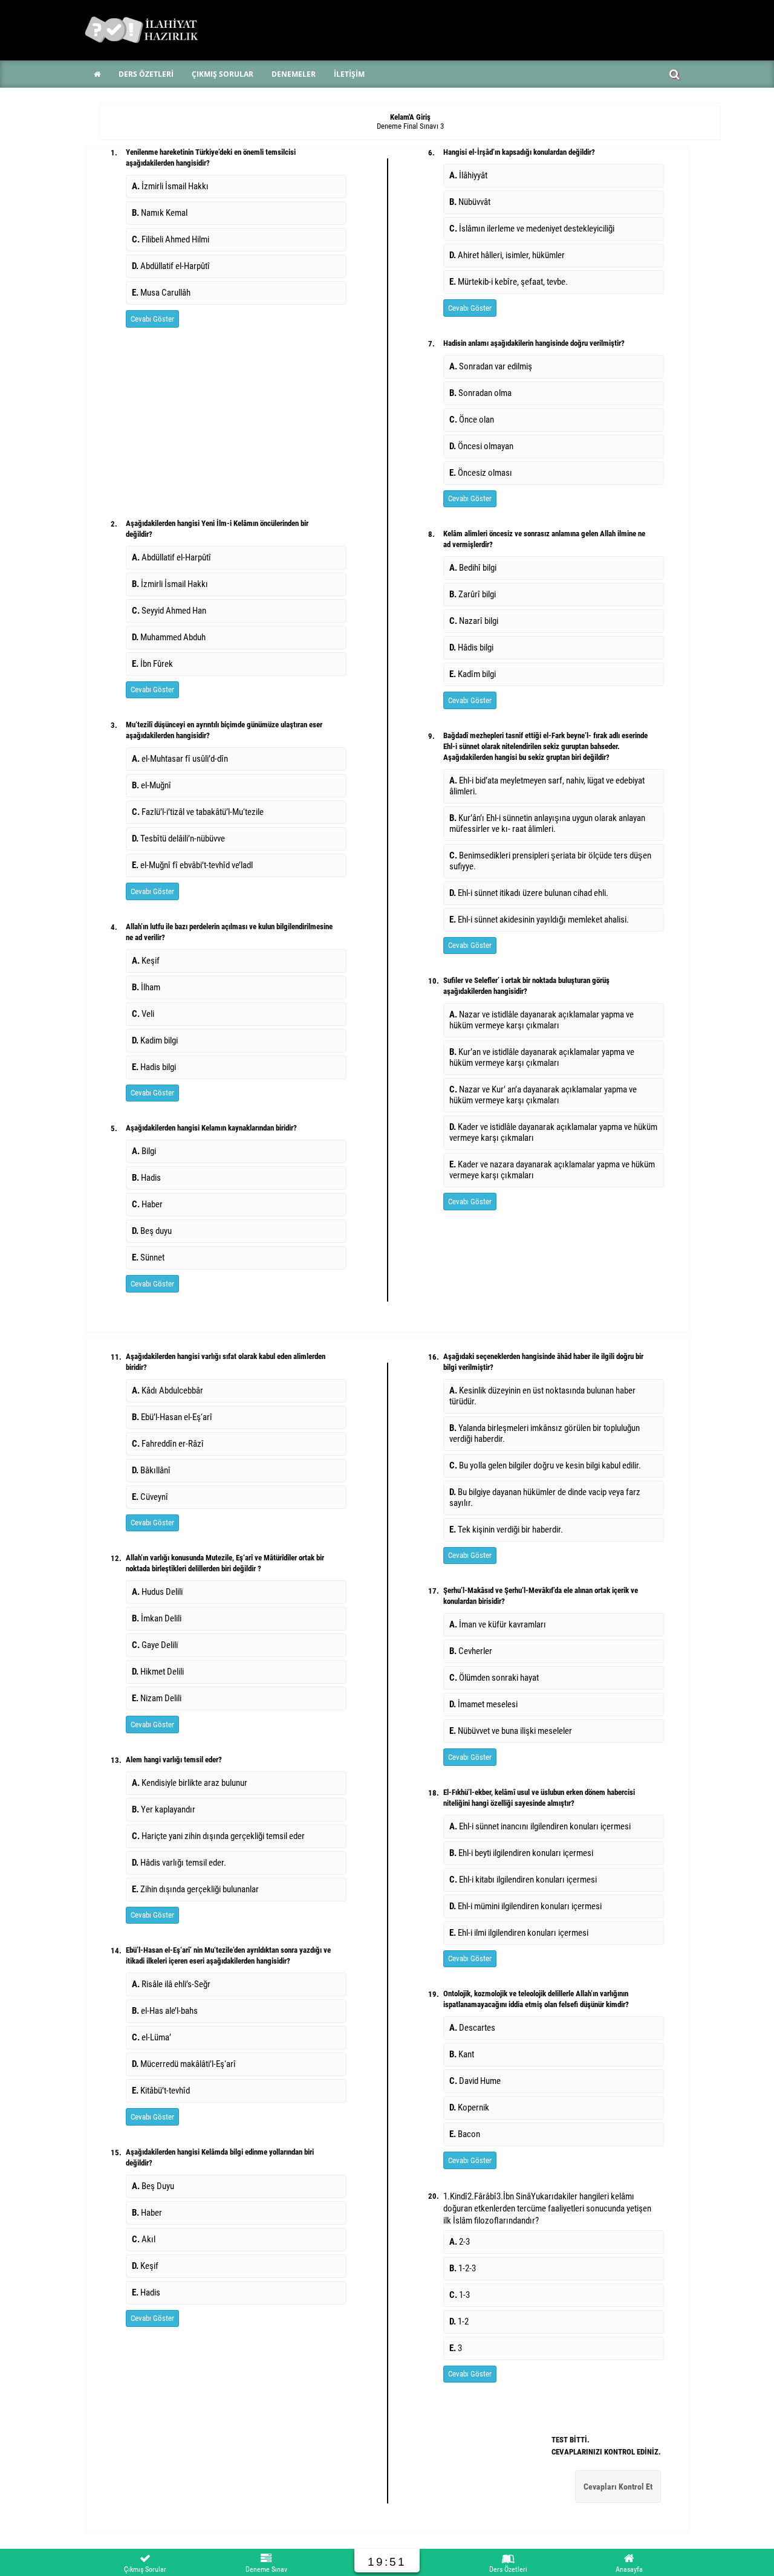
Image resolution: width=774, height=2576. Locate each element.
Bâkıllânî (151, 1470)
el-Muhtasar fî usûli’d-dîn (180, 759)
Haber (147, 1204)
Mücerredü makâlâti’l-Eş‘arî (184, 2064)
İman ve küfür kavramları (498, 1624)
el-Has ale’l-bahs (165, 2011)
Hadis (146, 1178)
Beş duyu (152, 1231)
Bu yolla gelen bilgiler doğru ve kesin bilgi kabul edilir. (545, 1465)
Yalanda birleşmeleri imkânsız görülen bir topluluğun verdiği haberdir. (545, 1433)
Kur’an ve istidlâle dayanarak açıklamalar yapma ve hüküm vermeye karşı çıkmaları (542, 1057)
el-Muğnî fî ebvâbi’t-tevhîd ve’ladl (192, 865)
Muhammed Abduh (169, 637)
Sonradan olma (480, 393)
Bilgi (144, 1151)
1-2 (459, 2321)
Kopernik (469, 2107)
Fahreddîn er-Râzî (168, 1444)
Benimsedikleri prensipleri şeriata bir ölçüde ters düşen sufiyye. (550, 861)
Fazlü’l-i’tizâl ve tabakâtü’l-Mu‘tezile (198, 812)
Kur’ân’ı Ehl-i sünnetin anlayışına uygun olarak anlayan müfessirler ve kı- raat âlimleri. (547, 823)
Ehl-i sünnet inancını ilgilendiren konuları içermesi (540, 1826)
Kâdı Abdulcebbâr (167, 1390)
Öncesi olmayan (481, 446)
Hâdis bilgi (471, 647)
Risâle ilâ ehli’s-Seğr (171, 1984)
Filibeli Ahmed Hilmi (171, 239)
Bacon (465, 2134)
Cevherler (471, 1651)
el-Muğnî (151, 785)
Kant (462, 2054)
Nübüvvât (470, 202)
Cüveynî (150, 1497)
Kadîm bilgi (473, 674)
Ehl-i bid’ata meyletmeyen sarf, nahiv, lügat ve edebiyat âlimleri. (547, 786)
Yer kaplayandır (164, 1809)
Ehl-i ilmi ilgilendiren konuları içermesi (519, 1933)
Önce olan (472, 420)
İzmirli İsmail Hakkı (170, 186)
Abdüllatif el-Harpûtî (171, 266)
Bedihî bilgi (473, 568)
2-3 (460, 2242)
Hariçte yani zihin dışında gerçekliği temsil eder (218, 1836)
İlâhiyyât (468, 175)
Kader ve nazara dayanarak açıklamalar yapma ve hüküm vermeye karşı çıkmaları (552, 1170)
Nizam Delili (157, 1698)
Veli (143, 1014)
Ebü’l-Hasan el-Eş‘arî (172, 1417)
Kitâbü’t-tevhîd (161, 2091)
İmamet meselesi (483, 1704)
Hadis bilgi (154, 1067)
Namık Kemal (160, 213)
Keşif (146, 961)
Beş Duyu (153, 2186)
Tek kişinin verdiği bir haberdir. (506, 1530)
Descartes (472, 2028)
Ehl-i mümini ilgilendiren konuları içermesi (525, 1906)
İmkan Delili (157, 1618)
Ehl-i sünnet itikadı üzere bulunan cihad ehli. (530, 893)
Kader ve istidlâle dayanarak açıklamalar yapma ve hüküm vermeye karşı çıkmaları (553, 1132)
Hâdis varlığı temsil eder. (179, 1863)
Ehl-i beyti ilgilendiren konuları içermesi (521, 1853)
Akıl (144, 2239)
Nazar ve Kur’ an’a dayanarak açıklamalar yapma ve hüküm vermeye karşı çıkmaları (543, 1095)
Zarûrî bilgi (473, 594)
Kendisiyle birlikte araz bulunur (190, 1783)
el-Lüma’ (151, 2037)
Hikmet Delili (158, 1672)
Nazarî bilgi (474, 621)
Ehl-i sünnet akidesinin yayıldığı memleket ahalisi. (539, 920)
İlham (146, 987)
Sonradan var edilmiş (491, 366)
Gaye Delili (155, 1645)
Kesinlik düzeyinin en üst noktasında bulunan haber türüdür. (542, 1396)
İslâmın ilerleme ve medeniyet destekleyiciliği (532, 229)
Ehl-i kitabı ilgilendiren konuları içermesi (523, 1880)
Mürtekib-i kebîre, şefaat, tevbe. (509, 282)
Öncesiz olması (481, 473)
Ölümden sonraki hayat (494, 1678)
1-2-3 (463, 2268)
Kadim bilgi (155, 1040)
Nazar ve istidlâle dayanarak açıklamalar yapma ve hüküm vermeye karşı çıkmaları (541, 1020)
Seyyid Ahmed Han (169, 611)
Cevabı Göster (152, 319)
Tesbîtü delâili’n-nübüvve (178, 839)
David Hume (475, 2081)
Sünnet (148, 1257)
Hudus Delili (157, 1592)
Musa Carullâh (161, 293)
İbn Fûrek (152, 664)
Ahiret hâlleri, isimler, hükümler (507, 255)
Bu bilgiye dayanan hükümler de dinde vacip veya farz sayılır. (545, 1497)
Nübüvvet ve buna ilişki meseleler (511, 1731)
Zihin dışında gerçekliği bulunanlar (195, 1889)
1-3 (460, 2295)
